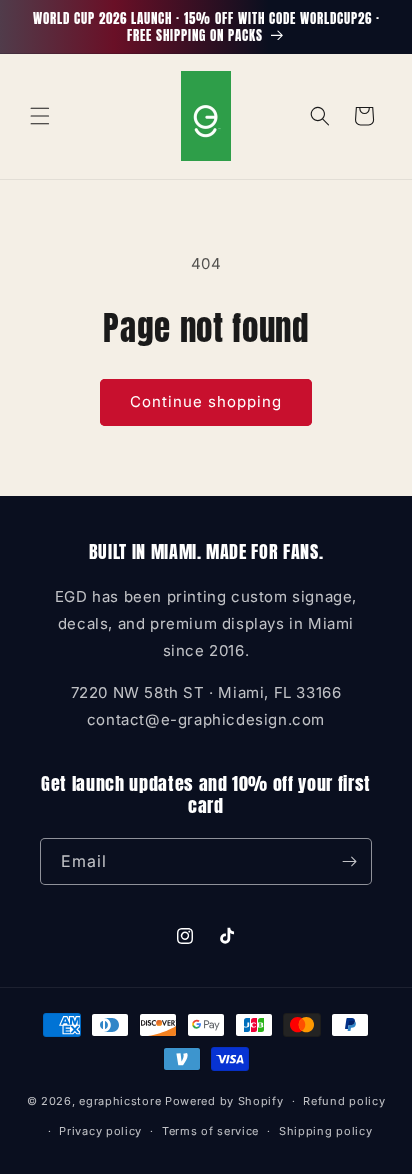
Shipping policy (326, 1131)
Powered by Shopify (224, 1101)
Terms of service (210, 1131)
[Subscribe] (349, 861)
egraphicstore (120, 1101)
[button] (40, 116)
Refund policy (344, 1101)
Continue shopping (206, 401)
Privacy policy (100, 1131)
